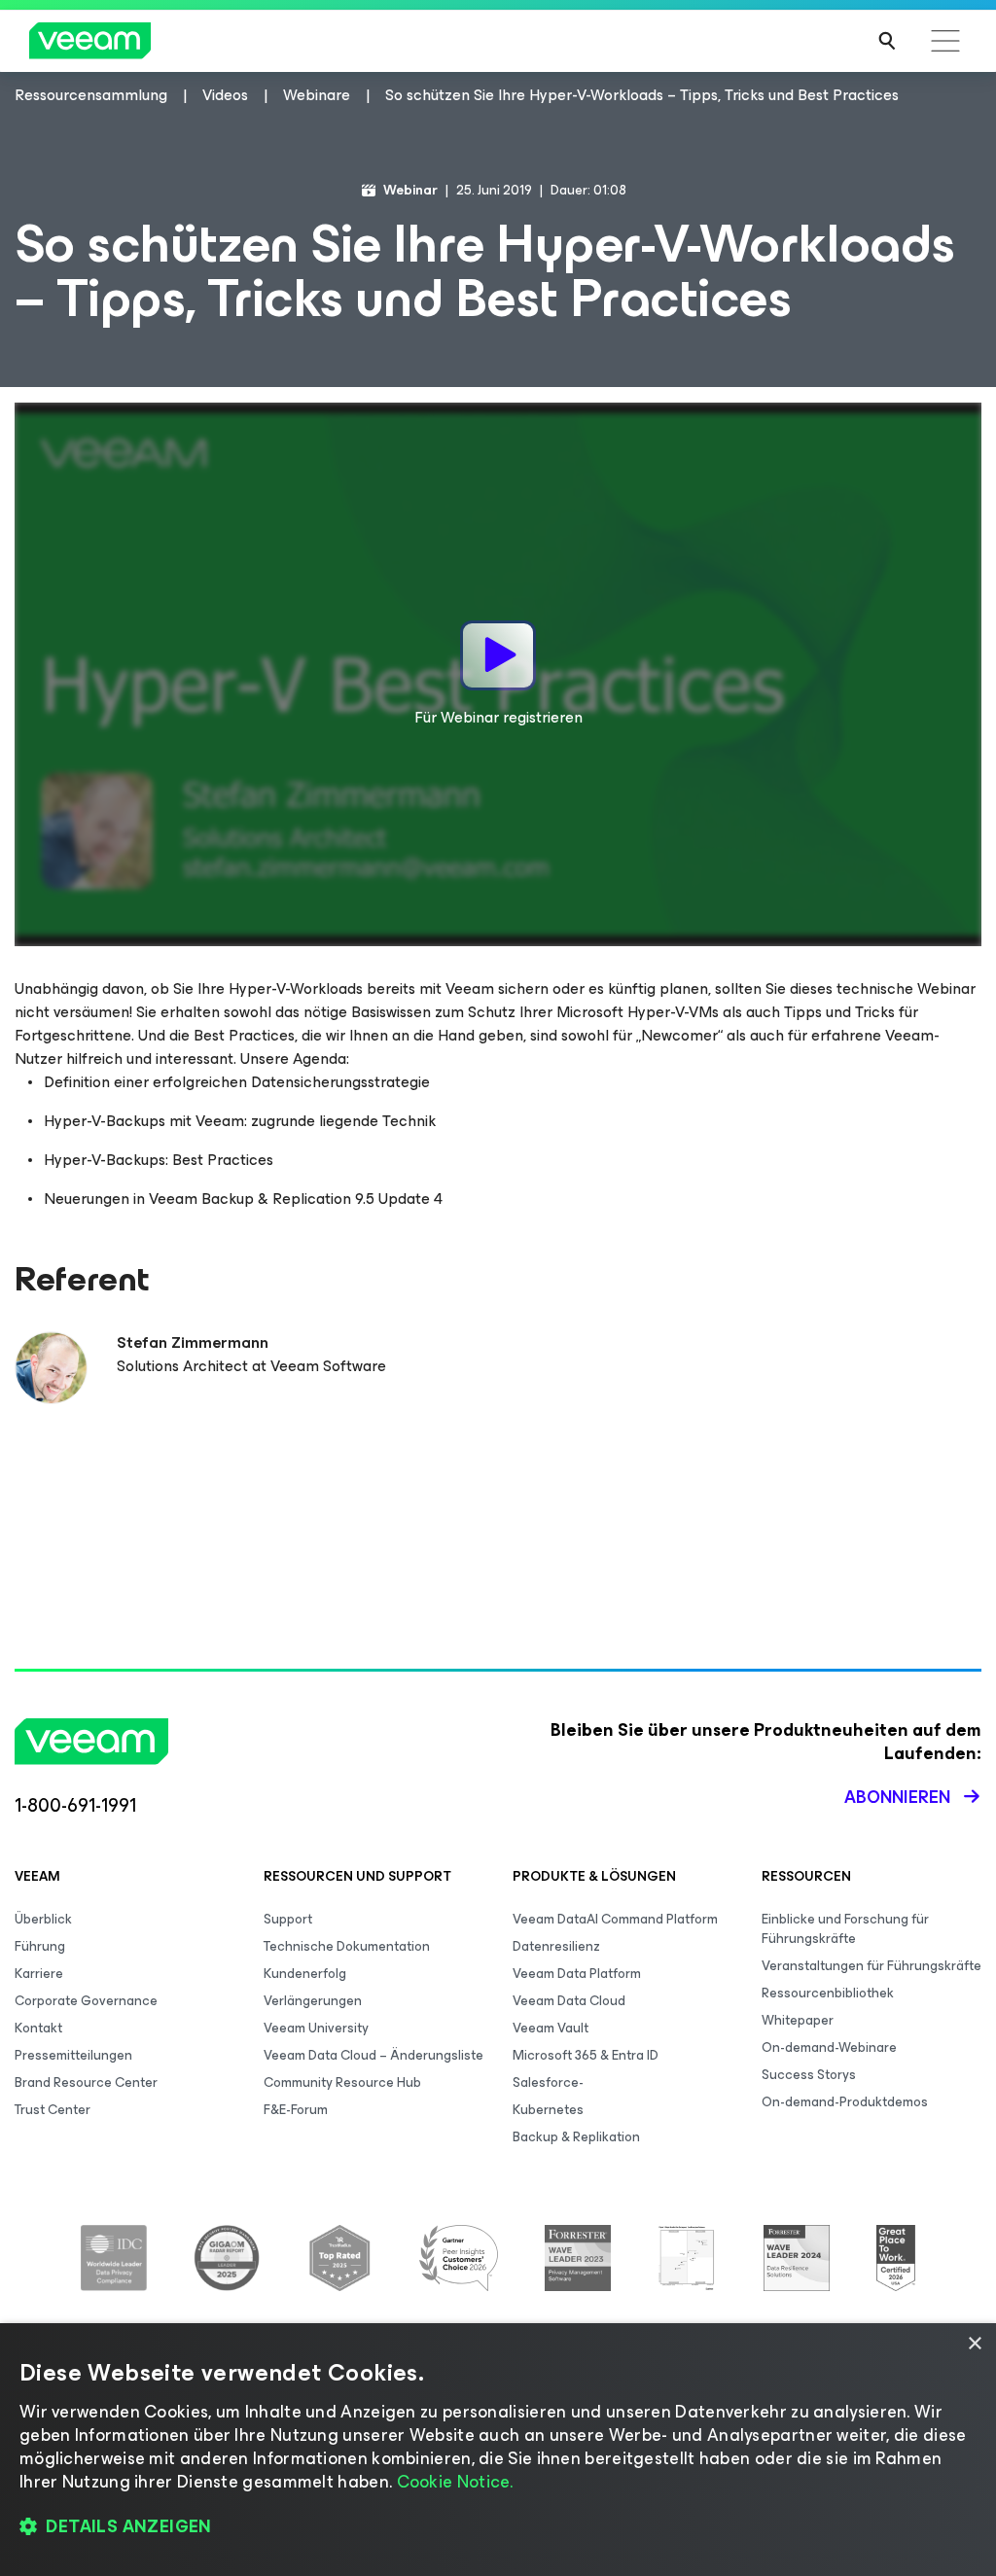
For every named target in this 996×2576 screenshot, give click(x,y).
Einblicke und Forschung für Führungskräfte (845, 1929)
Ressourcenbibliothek (828, 1993)
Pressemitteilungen (73, 2055)
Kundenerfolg (305, 1974)
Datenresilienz (556, 1946)
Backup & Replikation (576, 2137)
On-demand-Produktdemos (845, 2102)
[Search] (887, 41)
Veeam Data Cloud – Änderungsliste (373, 2055)
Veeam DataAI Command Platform (615, 1919)
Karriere (39, 1974)
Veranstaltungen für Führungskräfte (871, 1966)
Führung (40, 1946)
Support (288, 1919)
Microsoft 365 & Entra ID (586, 2055)
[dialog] (498, 2450)
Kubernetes (548, 2110)
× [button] (974, 2344)
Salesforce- (548, 2082)
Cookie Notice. (455, 2482)
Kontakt (38, 2028)
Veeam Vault (551, 2028)
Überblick (43, 1919)
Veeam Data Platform (577, 1974)
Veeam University (316, 2028)
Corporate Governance (86, 2001)
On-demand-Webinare (829, 2047)
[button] (498, 2527)
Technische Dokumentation (347, 1946)
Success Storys (809, 2075)
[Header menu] (945, 41)
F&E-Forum (296, 2110)
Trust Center (53, 2110)
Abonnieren (897, 1797)
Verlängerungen (313, 2001)
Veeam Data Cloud (569, 2001)
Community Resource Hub (342, 2082)
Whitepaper (798, 2020)
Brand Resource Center (86, 2082)
